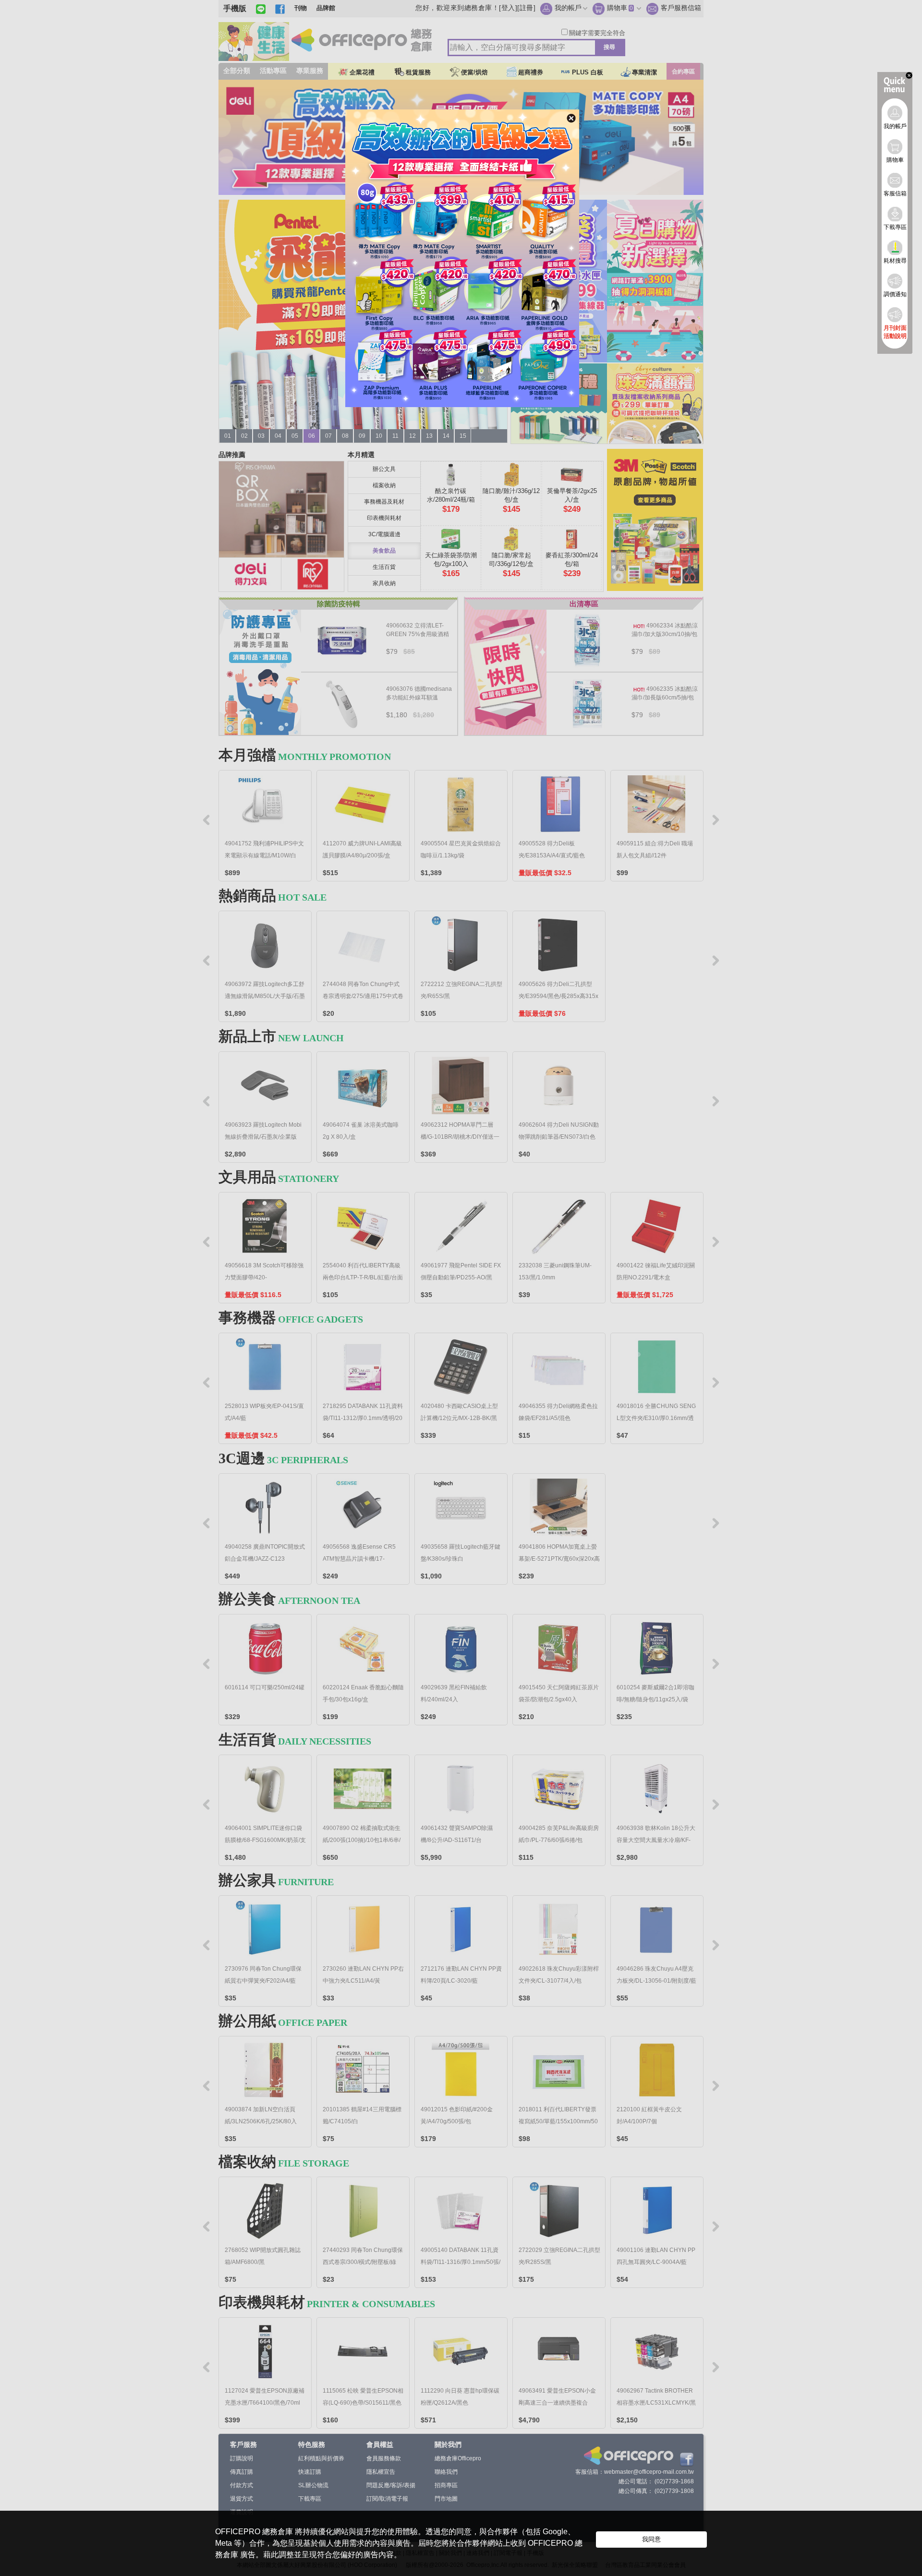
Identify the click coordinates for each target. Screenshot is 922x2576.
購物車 (895, 160)
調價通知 (895, 294)
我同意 (651, 2539)
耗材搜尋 (895, 261)
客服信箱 (895, 193)
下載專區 (895, 227)
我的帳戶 (895, 126)
